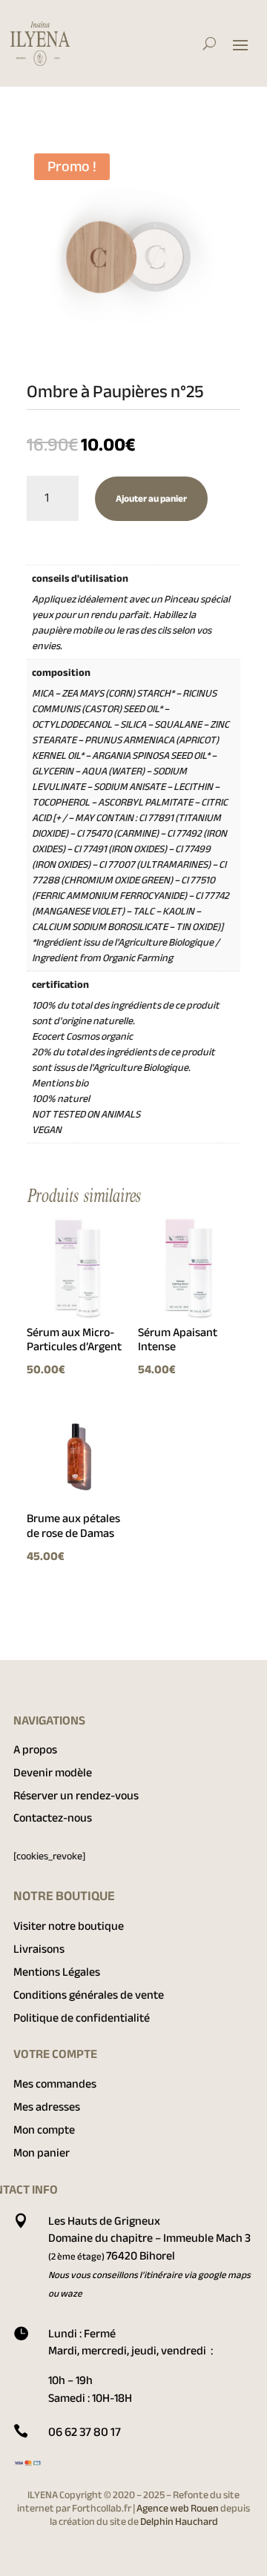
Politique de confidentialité (82, 2018)
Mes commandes (55, 2084)
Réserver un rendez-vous (76, 1796)
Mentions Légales (57, 1972)
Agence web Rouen (178, 2508)
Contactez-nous (53, 1818)
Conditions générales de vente (89, 1995)
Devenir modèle (53, 1773)
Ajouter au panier (151, 499)
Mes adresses (47, 2107)
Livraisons (39, 1949)
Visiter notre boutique (69, 1926)
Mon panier (42, 2153)
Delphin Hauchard (179, 2522)
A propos (35, 1750)
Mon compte (44, 2130)
